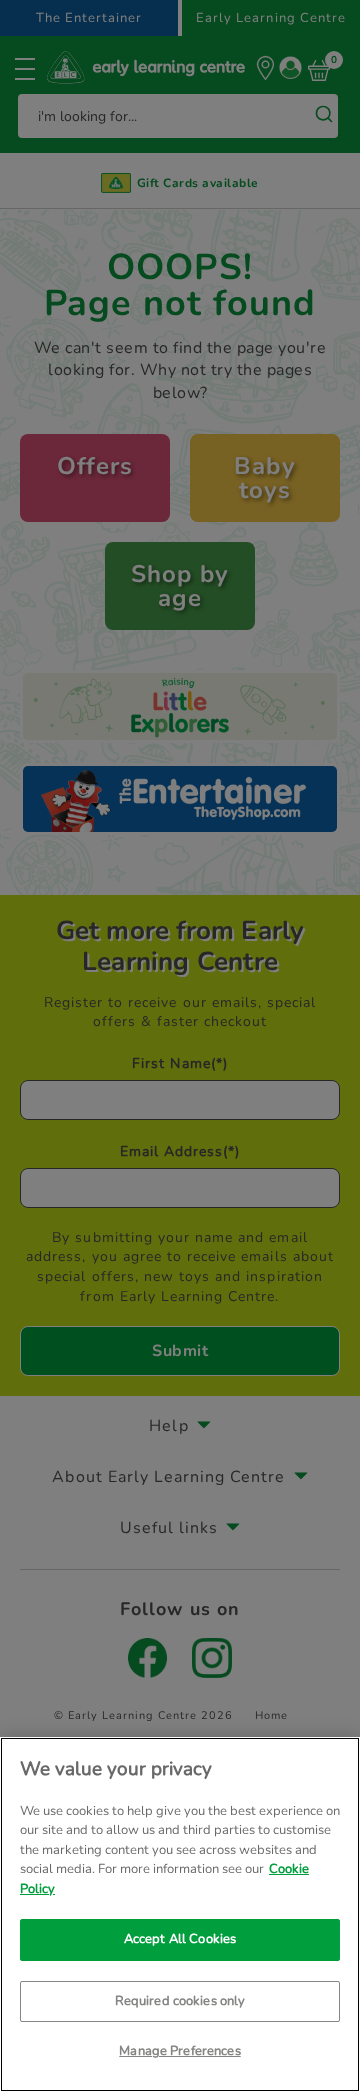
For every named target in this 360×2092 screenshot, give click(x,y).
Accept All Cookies (180, 1939)
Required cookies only (180, 2001)
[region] (180, 1914)
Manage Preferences (179, 2051)
